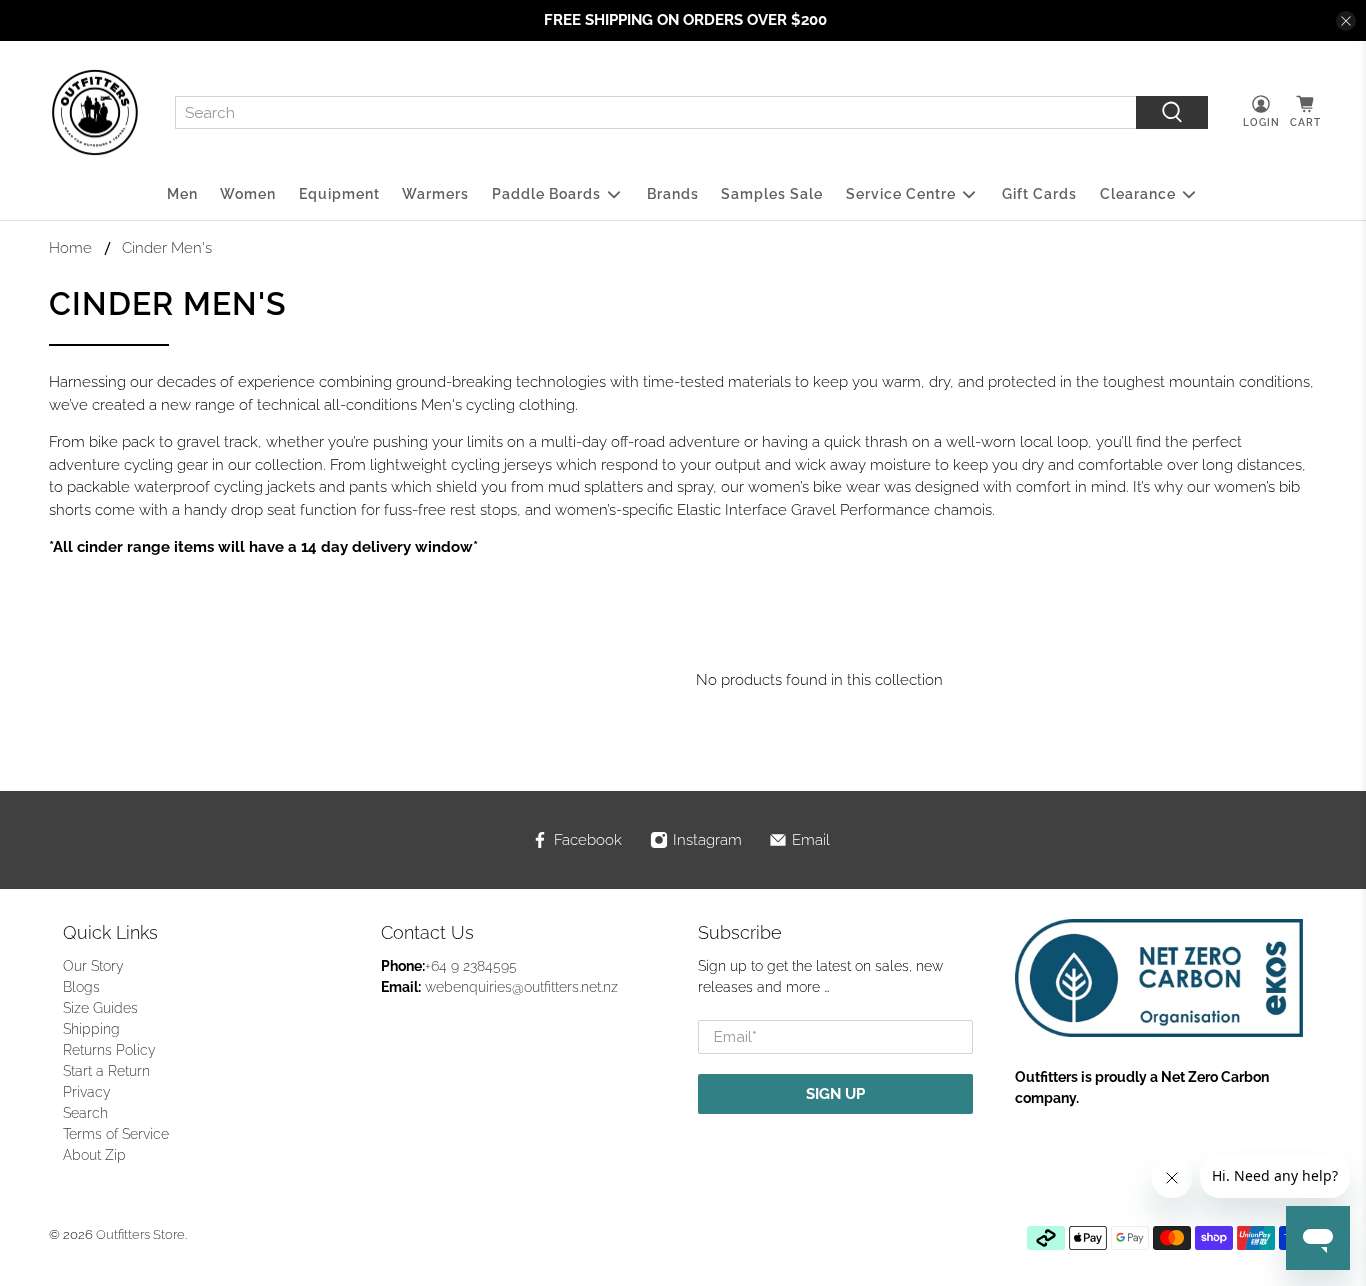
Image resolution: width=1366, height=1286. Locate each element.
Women (248, 194)
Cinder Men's (167, 248)
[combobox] (656, 113)
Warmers (435, 194)
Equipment (339, 194)
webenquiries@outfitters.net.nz (521, 987)
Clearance (1138, 194)
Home (70, 248)
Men (182, 194)
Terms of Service (116, 1134)
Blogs (81, 987)
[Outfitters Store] (95, 113)
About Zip (94, 1155)
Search (85, 1113)
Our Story (93, 966)
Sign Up (835, 1094)
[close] (1346, 21)
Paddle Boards (546, 194)
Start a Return (106, 1071)
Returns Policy (109, 1050)
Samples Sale (772, 194)
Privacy (87, 1092)
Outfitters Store (140, 1234)
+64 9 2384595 (471, 966)
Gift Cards (1039, 194)
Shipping (91, 1029)
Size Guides (100, 1008)
